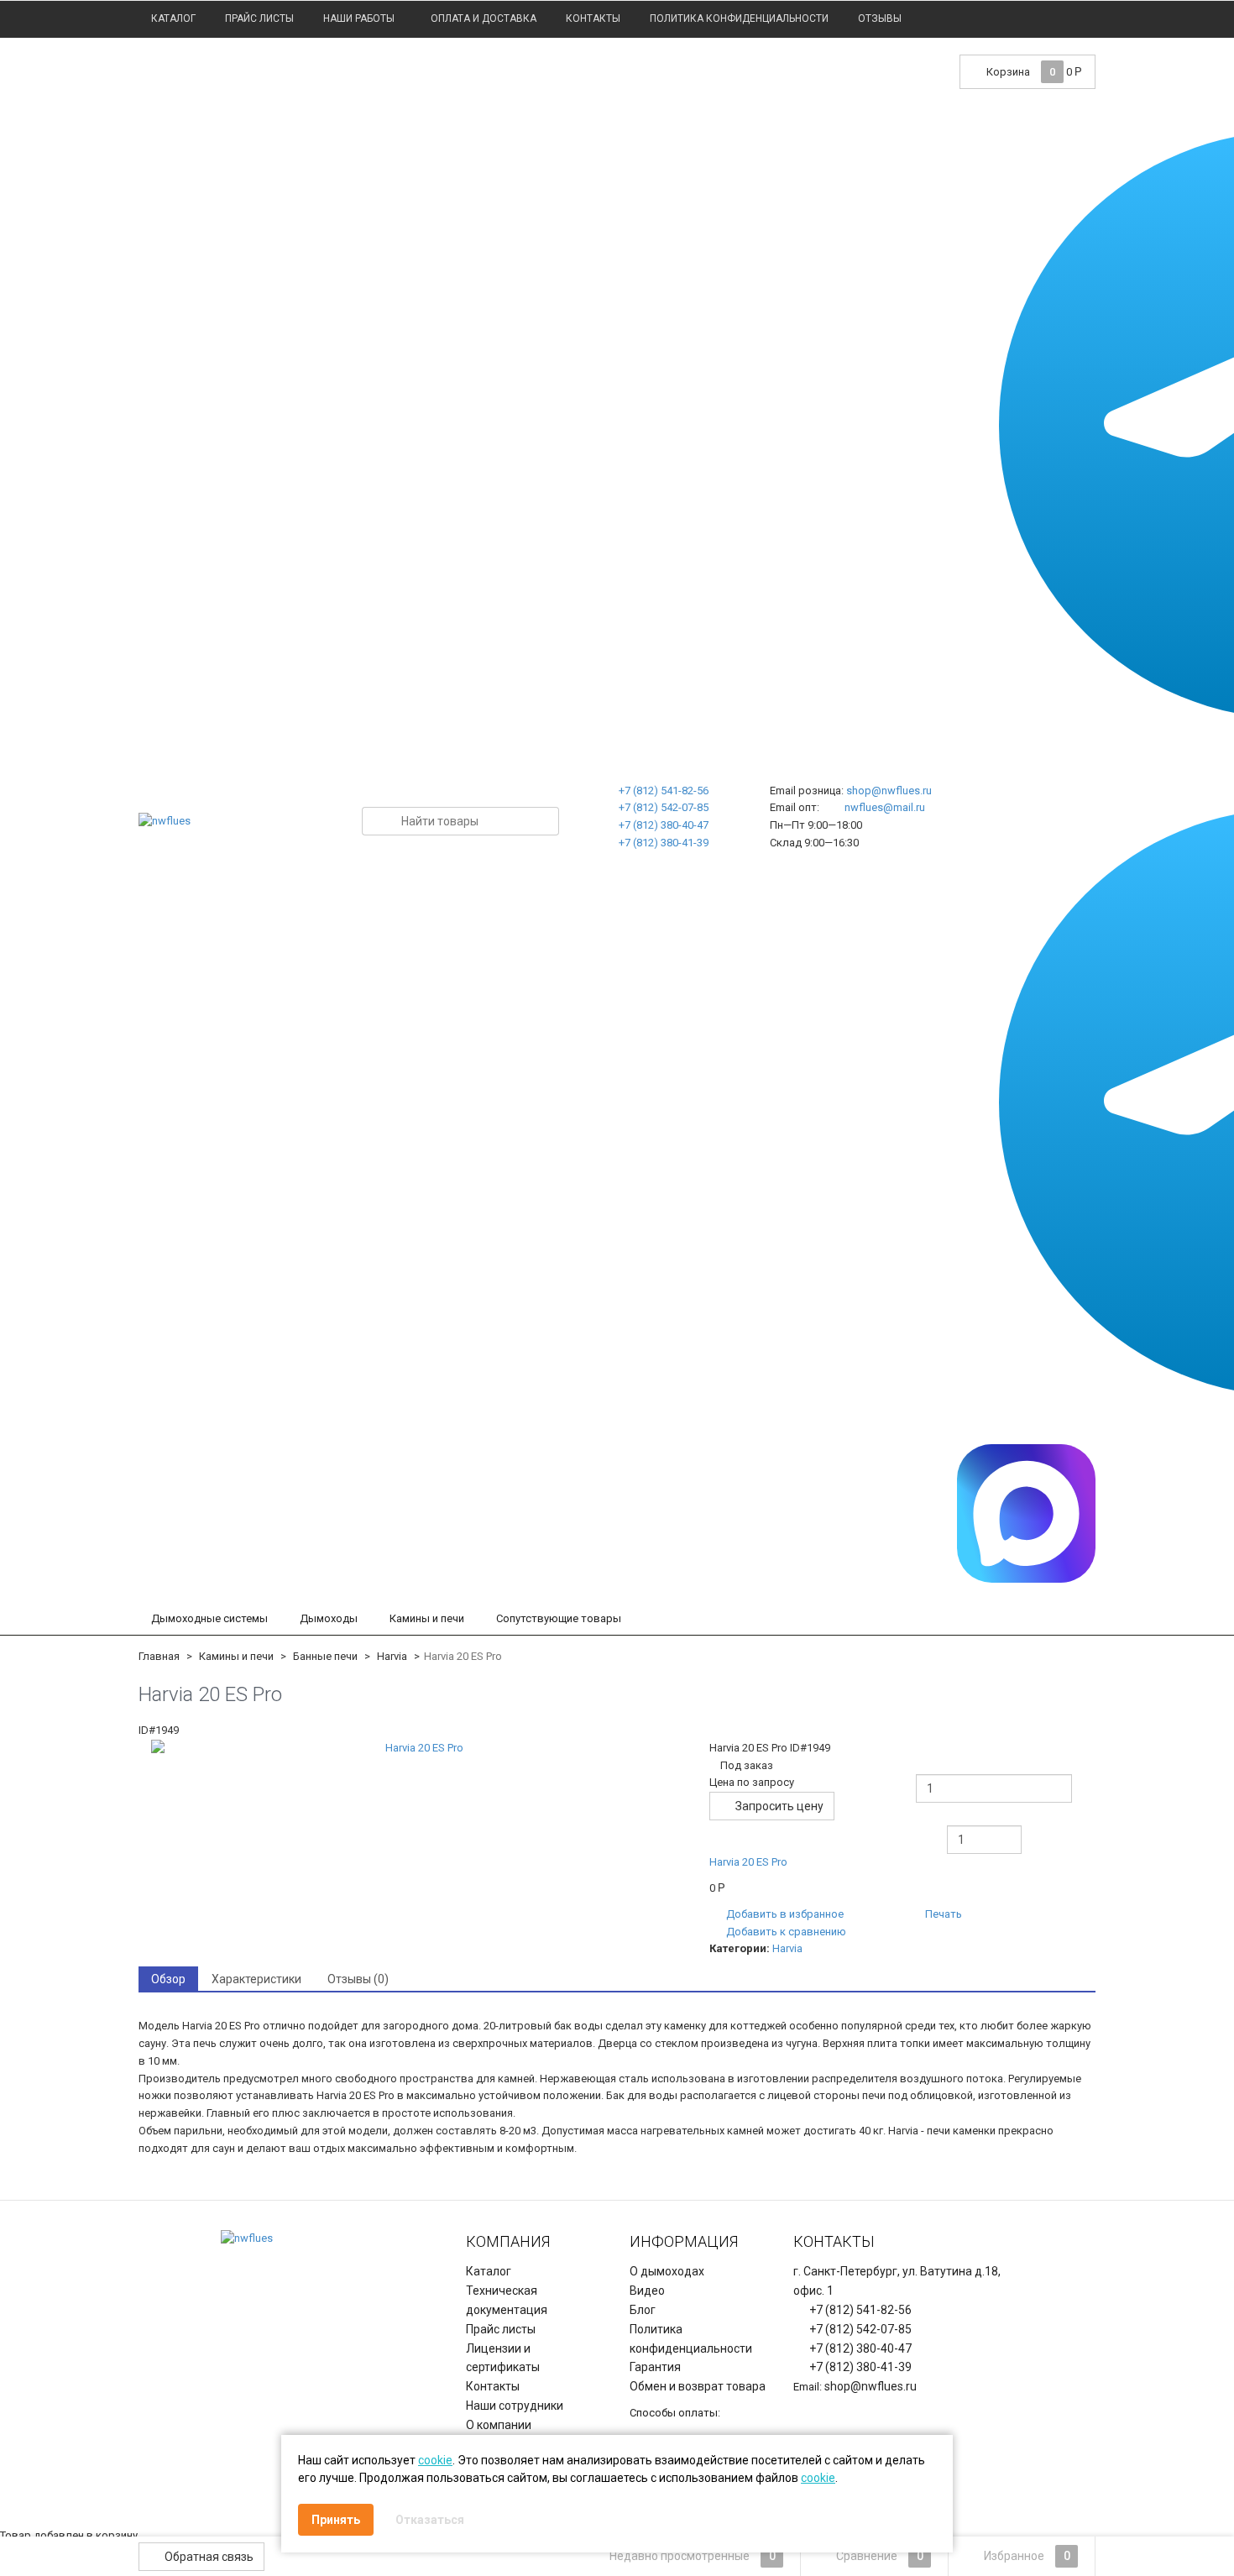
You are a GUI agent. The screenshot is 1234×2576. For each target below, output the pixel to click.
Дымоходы (329, 1618)
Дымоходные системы (209, 1618)
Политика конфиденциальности (739, 18)
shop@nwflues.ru (889, 791)
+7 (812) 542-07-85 (664, 807)
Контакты (593, 18)
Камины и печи (427, 1618)
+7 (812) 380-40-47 (664, 825)
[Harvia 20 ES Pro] (418, 1749)
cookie (435, 2460)
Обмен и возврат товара (698, 2386)
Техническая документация (507, 2300)
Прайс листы (259, 18)
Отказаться (430, 2520)
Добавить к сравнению (785, 1932)
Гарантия (655, 2367)
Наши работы (359, 18)
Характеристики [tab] (256, 1979)
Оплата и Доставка (484, 18)
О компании (499, 2425)
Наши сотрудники (515, 2406)
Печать (942, 1914)
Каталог (173, 18)
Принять (336, 2520)
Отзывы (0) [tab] (358, 1979)
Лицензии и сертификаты (503, 2358)
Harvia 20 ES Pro (748, 1862)
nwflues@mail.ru (885, 807)
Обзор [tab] (168, 1979)
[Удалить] (887, 1881)
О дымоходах (667, 2271)
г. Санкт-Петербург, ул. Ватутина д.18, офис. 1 (897, 2281)
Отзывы (880, 18)
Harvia (787, 1948)
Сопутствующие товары (559, 1618)
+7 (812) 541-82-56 (664, 791)
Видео (647, 2291)
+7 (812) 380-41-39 (664, 843)
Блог (643, 2310)
